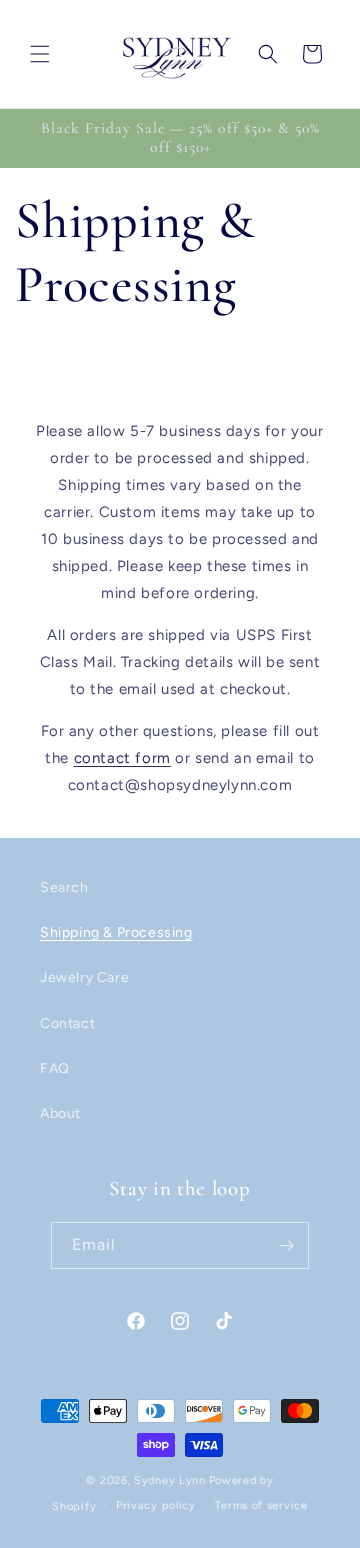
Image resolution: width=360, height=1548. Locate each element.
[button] (40, 54)
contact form (122, 758)
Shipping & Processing (116, 932)
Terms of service (261, 1505)
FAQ (55, 1068)
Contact (67, 1023)
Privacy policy (156, 1505)
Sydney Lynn (170, 1480)
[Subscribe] (286, 1245)
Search (64, 887)
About (60, 1113)
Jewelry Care (84, 977)
